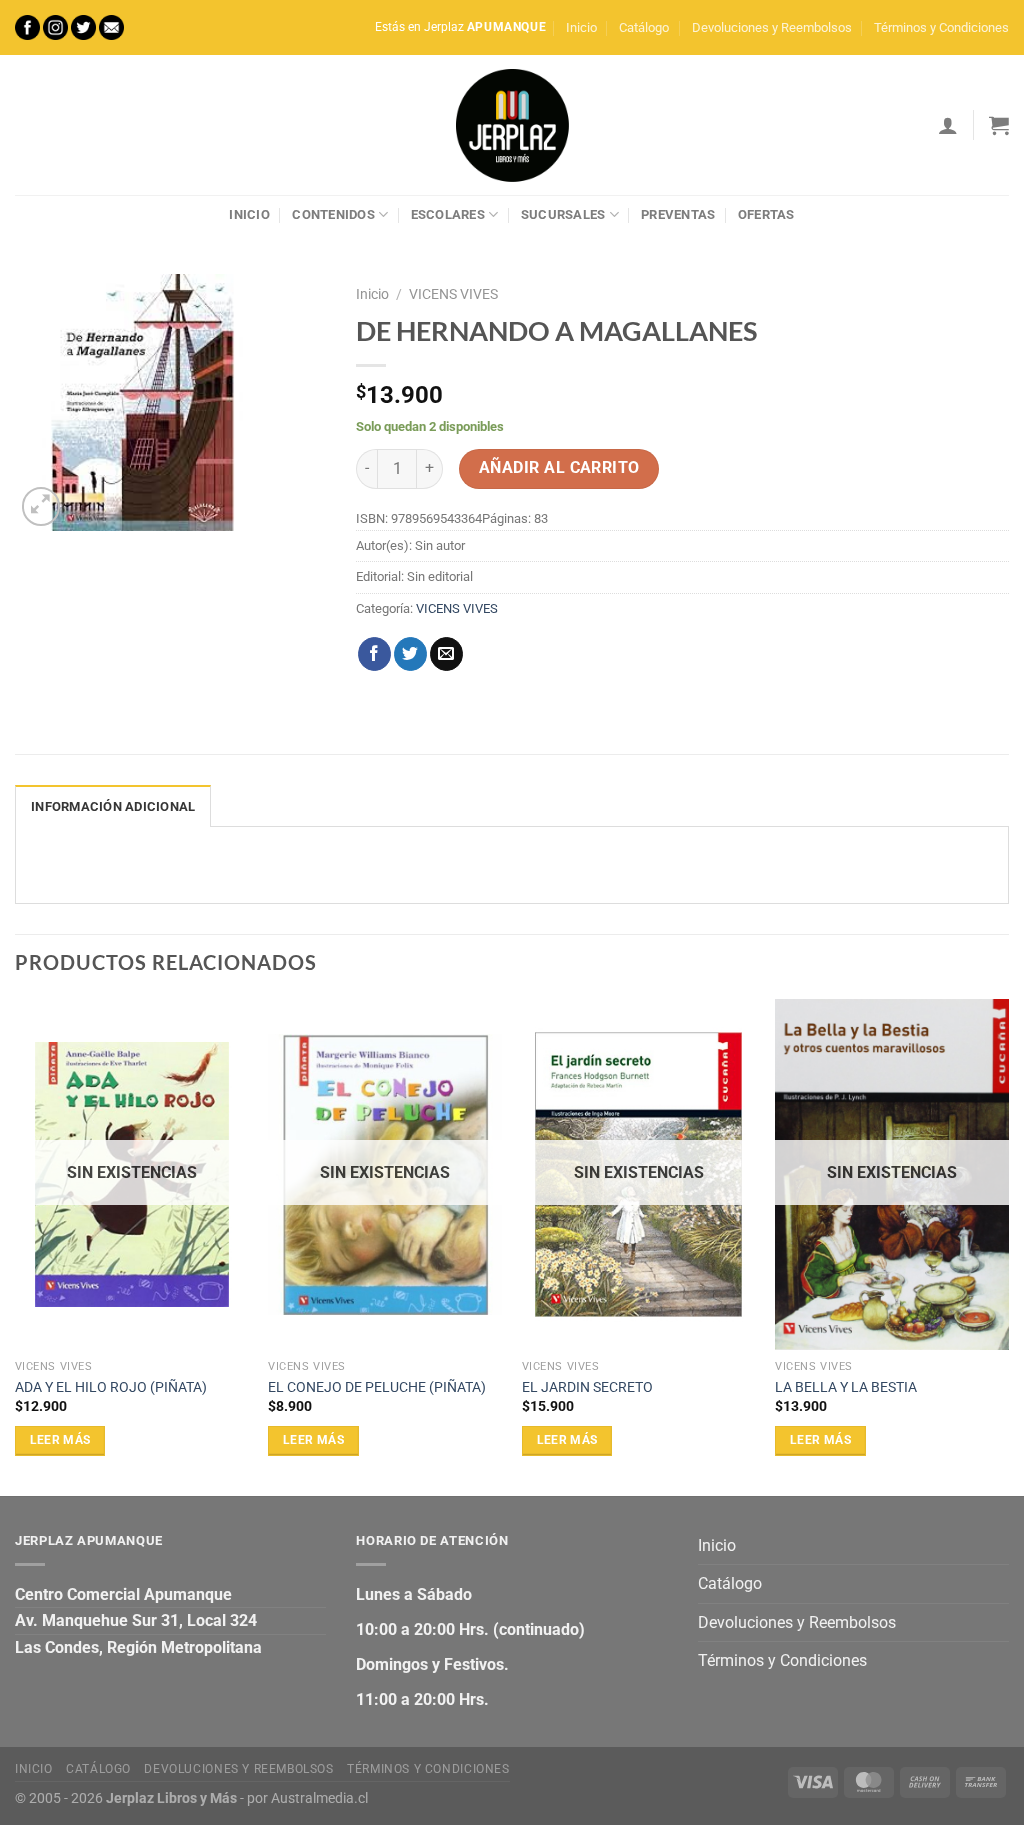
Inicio (581, 27)
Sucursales (563, 214)
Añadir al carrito (559, 468)
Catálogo (644, 27)
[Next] (1008, 1245)
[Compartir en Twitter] (410, 654)
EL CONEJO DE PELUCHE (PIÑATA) (377, 1387)
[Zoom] (41, 506)
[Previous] (16, 1245)
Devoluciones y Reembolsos (772, 27)
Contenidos (333, 214)
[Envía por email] (446, 654)
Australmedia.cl (319, 1798)
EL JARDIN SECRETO (587, 1387)
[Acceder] (948, 125)
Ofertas (766, 214)
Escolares (448, 214)
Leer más (60, 1440)
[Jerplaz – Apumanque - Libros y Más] (512, 125)
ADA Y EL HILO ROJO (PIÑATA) (111, 1387)
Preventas (678, 214)
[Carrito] (999, 125)
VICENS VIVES (453, 294)
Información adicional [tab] (113, 806)
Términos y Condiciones (941, 27)
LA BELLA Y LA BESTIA (846, 1387)
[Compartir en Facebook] (374, 654)
